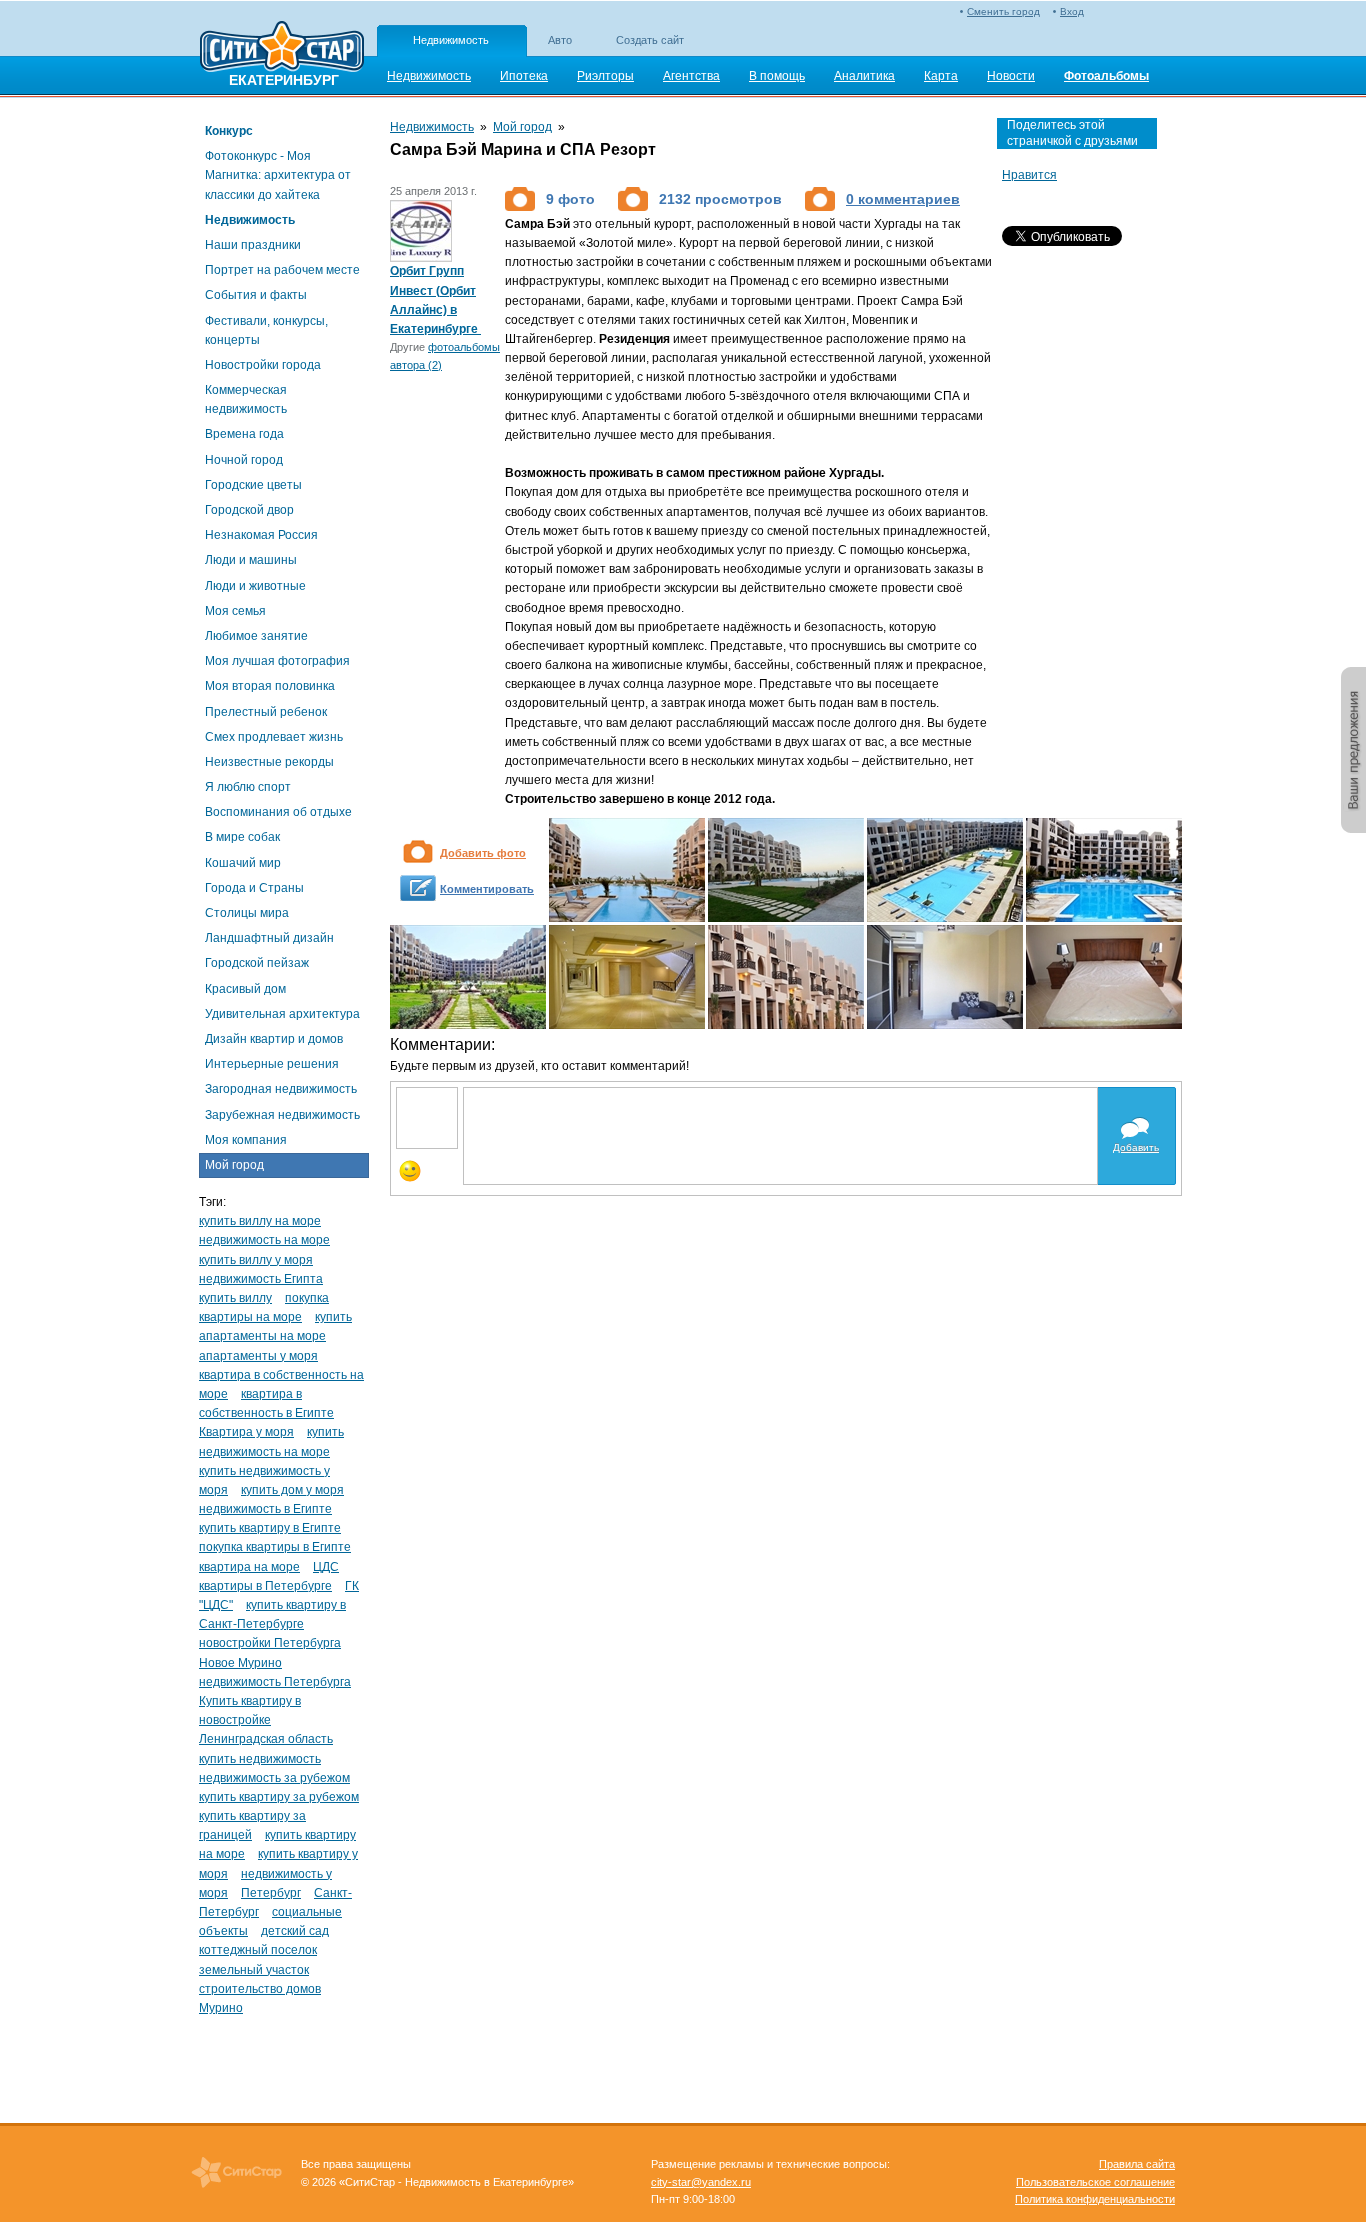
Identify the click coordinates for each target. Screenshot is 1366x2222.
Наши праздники (253, 245)
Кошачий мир (243, 863)
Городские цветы (253, 485)
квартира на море (249, 1567)
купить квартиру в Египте (270, 1528)
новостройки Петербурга (270, 1643)
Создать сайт (650, 40)
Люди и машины (251, 560)
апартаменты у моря (258, 1356)
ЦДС (326, 1567)
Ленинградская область (266, 1739)
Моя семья (235, 611)
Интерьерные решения (272, 1064)
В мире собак (242, 837)
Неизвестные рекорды (269, 762)
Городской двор (249, 510)
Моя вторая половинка (270, 686)
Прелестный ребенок (266, 712)
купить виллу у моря (256, 1260)
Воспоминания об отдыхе (278, 812)
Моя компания (246, 1140)
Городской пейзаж (257, 963)
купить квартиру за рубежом (279, 1797)
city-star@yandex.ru (701, 2182)
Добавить (1136, 1147)
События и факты (256, 295)
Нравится (1029, 175)
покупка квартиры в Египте (275, 1547)
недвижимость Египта (261, 1279)
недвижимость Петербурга (275, 1682)
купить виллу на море (260, 1221)
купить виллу (235, 1298)
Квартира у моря (246, 1432)
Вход (1072, 11)
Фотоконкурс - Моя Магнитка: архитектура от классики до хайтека (278, 175)
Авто (560, 40)
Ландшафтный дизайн (269, 938)
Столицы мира (247, 913)
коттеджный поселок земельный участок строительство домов (260, 1969)
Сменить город (1003, 11)
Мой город (234, 1165)
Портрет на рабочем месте (282, 270)
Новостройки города (263, 365)
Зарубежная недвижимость (282, 1115)
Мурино (221, 2008)
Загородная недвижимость (281, 1089)
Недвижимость (451, 40)
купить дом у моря (292, 1490)
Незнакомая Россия (261, 535)
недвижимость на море (264, 1240)
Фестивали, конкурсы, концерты (266, 330)
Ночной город (244, 460)
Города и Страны (254, 888)
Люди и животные (255, 586)
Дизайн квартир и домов (274, 1039)
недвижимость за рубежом (274, 1778)
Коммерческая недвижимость (246, 399)
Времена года (244, 434)
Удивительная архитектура (282, 1014)
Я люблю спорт (248, 787)
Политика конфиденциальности (1095, 2199)
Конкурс (229, 131)
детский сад (295, 1931)
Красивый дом (245, 989)
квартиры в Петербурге (265, 1586)
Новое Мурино (240, 1663)
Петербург (271, 1893)
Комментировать (487, 889)
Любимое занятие (256, 636)
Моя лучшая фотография (277, 661)
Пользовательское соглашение (1095, 2182)
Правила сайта (1137, 2164)
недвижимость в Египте (265, 1509)
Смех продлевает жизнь (274, 737)
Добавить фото (483, 853)
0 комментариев (903, 199)
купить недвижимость (260, 1759)
